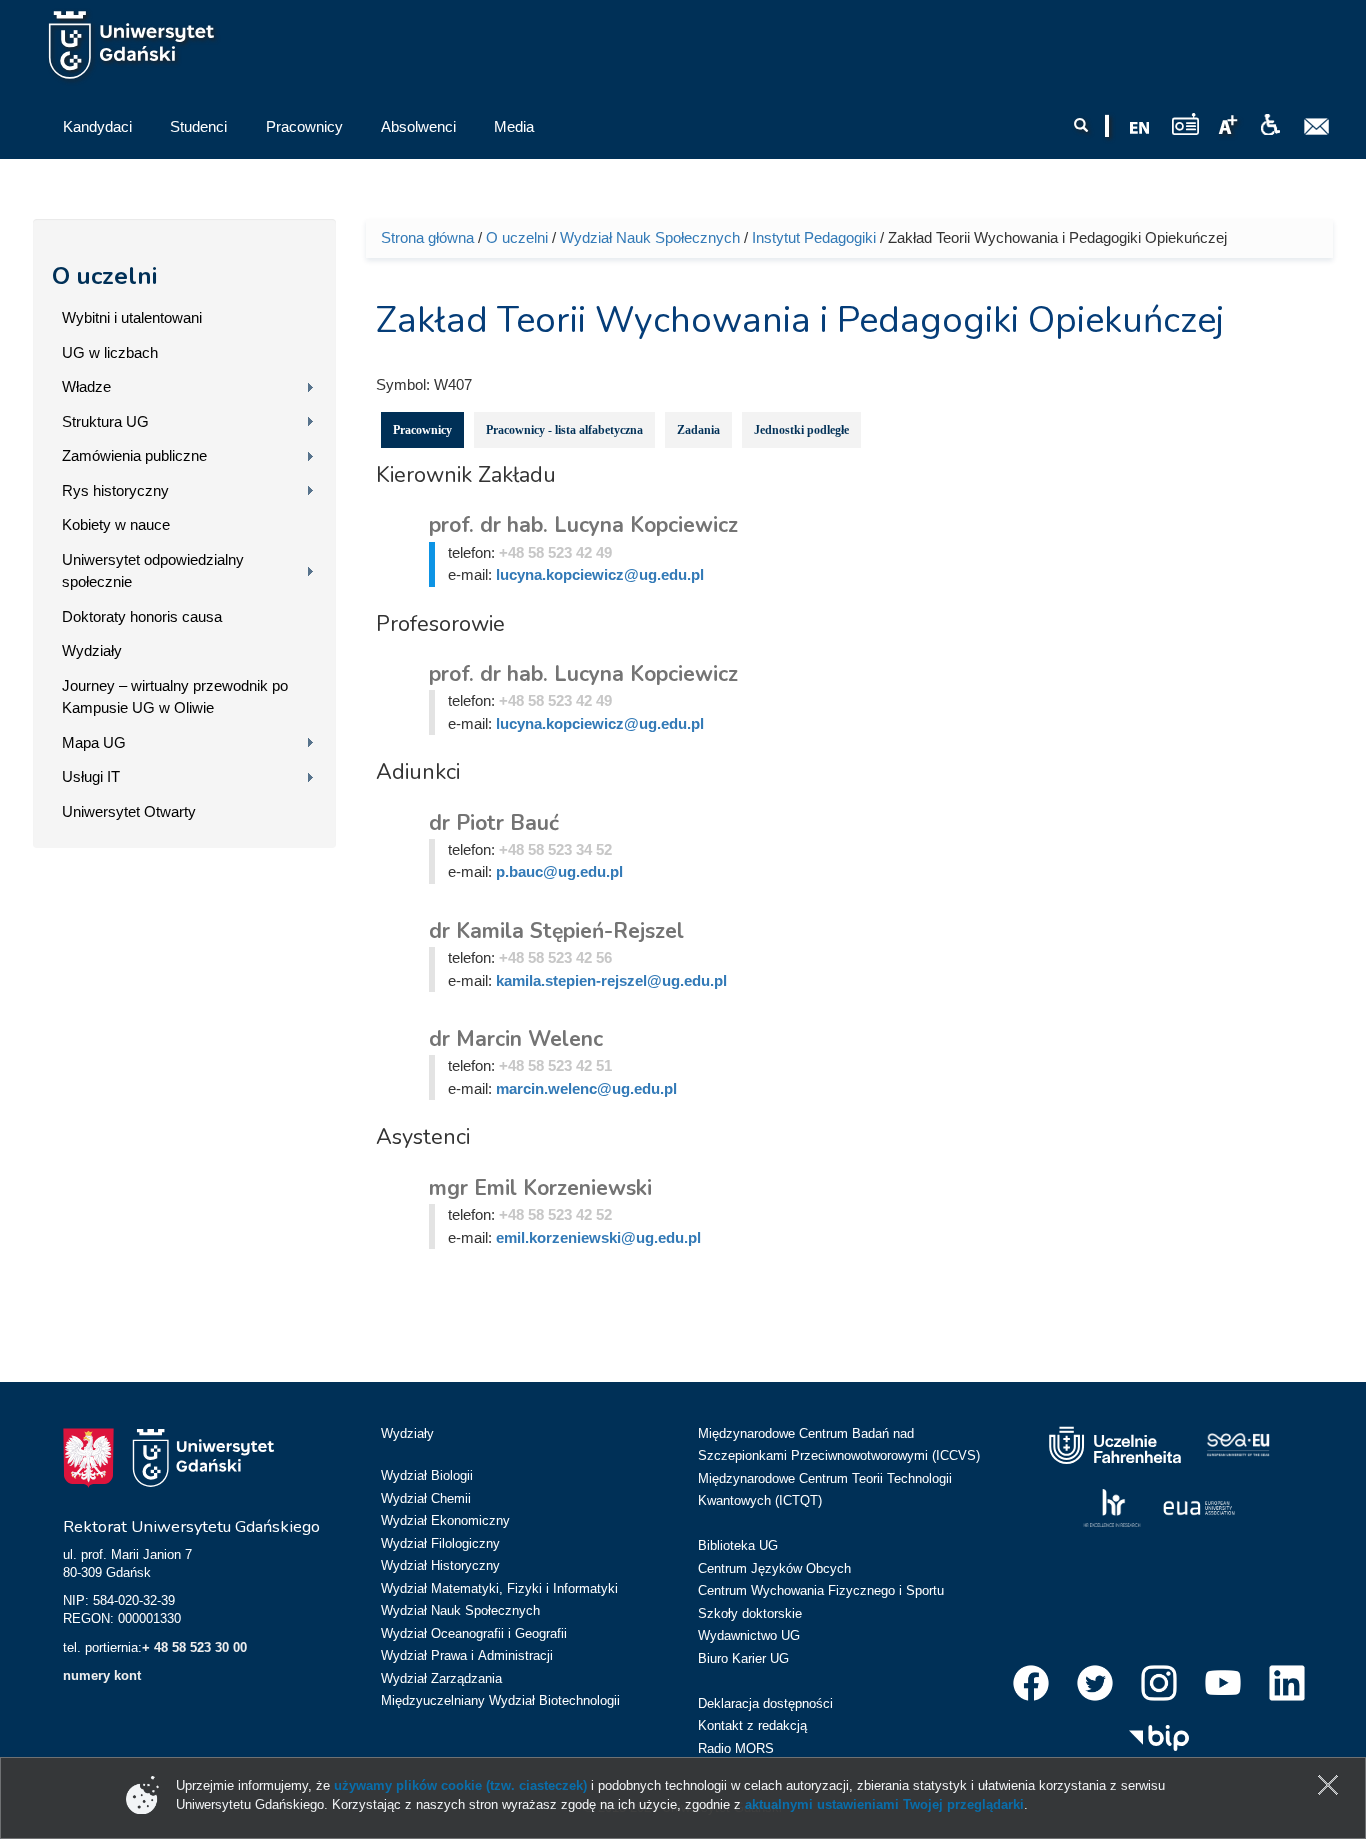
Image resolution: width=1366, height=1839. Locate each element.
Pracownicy (422, 430)
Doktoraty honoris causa (142, 616)
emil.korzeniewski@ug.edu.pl (598, 1237)
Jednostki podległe (801, 430)
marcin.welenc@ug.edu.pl (586, 1088)
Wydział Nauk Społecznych (650, 237)
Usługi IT (91, 776)
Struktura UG (105, 421)
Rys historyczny (115, 490)
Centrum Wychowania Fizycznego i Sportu (821, 1590)
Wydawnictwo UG (749, 1635)
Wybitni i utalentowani (132, 317)
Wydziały (92, 650)
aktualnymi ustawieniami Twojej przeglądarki (884, 1804)
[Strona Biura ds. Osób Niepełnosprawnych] (1270, 125)
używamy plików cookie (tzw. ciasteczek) (460, 1785)
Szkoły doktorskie (750, 1613)
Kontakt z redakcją (752, 1725)
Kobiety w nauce (116, 524)
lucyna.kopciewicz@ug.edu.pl (600, 574)
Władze (86, 386)
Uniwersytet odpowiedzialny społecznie (153, 571)
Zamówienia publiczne (134, 455)
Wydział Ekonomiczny (445, 1520)
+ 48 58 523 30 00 (194, 1647)
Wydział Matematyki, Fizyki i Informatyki (499, 1588)
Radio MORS (736, 1748)
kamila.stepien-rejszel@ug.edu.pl (611, 980)
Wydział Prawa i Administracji (467, 1655)
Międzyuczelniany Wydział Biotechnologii (500, 1700)
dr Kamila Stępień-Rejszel (556, 931)
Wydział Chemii (426, 1498)
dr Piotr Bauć (494, 823)
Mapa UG (94, 742)
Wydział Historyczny (440, 1565)
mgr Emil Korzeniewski (540, 1188)
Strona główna (427, 237)
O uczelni (104, 276)
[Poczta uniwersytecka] (1317, 127)
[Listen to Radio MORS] (1185, 123)
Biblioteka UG (738, 1545)
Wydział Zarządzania (441, 1678)
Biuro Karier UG (743, 1658)
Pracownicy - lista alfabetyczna (564, 430)
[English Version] (1140, 128)
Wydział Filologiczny (440, 1543)
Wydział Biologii (427, 1475)
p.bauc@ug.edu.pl (559, 871)
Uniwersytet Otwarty (129, 811)
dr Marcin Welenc (516, 1039)
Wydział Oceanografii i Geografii (474, 1633)
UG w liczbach (110, 352)
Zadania (698, 430)
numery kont (102, 1675)
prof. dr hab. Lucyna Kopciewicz (583, 525)
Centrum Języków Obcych (774, 1568)
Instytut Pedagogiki (814, 237)
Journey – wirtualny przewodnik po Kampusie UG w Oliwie (175, 697)
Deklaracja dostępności (765, 1703)
